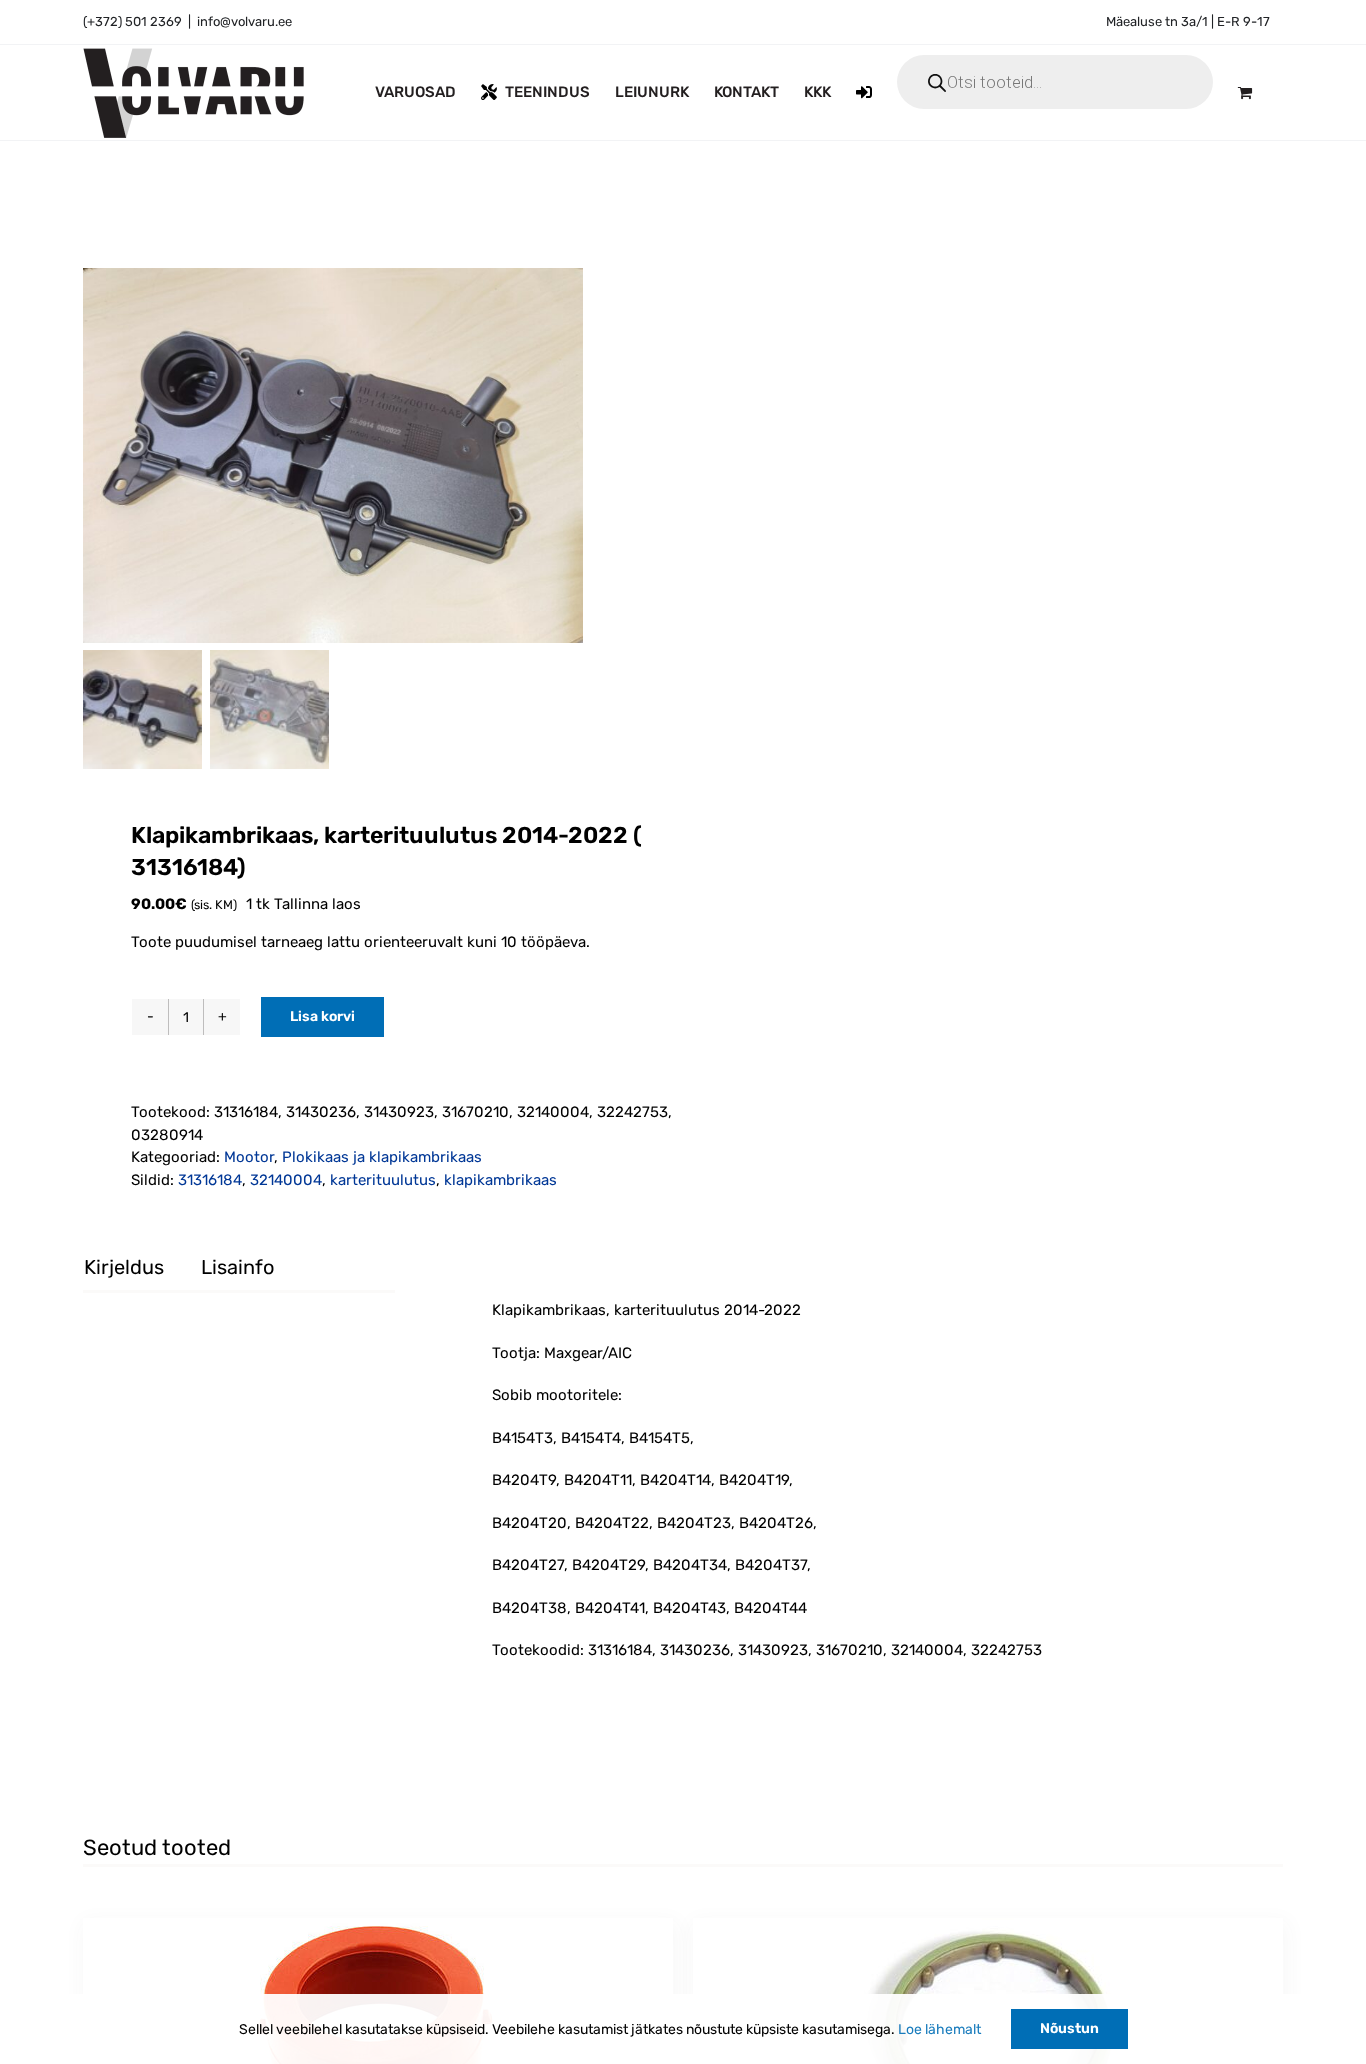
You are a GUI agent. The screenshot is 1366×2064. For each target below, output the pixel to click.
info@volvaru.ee (244, 21)
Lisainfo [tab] (237, 1267)
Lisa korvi (322, 1016)
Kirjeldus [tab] (124, 1267)
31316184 (210, 1180)
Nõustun (1069, 2028)
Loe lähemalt (939, 2029)
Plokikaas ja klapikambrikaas (382, 1157)
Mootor (249, 1157)
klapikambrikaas (500, 1180)
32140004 (286, 1180)
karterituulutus (383, 1180)
